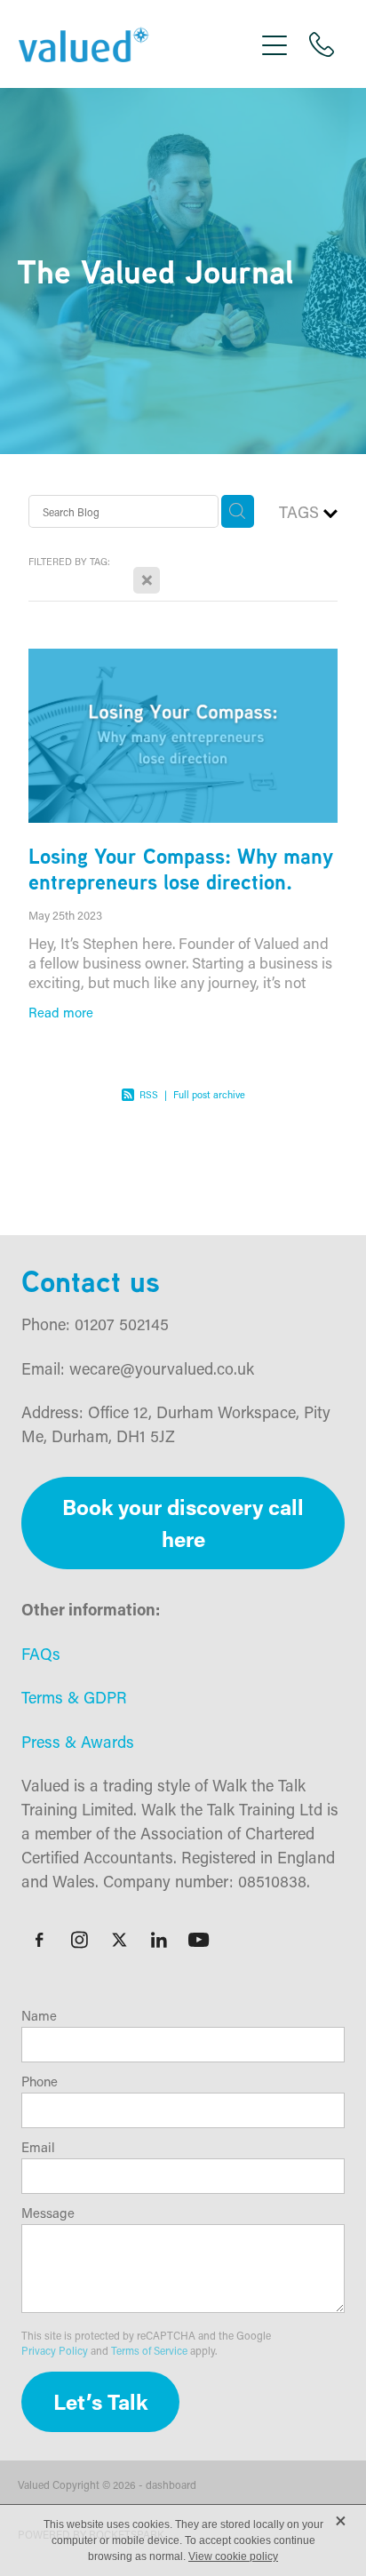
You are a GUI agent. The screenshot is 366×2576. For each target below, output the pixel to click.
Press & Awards (78, 1742)
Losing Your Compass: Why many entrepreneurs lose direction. (181, 869)
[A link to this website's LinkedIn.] (159, 1940)
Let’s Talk (100, 2401)
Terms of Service (149, 2350)
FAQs (41, 1654)
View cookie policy (233, 2556)
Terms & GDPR (74, 1697)
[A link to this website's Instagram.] (79, 1940)
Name (39, 2016)
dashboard (171, 2484)
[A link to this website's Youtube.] (199, 1940)
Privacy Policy (55, 2350)
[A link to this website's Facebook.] (39, 1940)
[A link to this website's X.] (119, 1940)
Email (38, 2147)
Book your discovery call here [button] (183, 1523)
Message (48, 2213)
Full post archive (209, 1095)
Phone (40, 2082)
